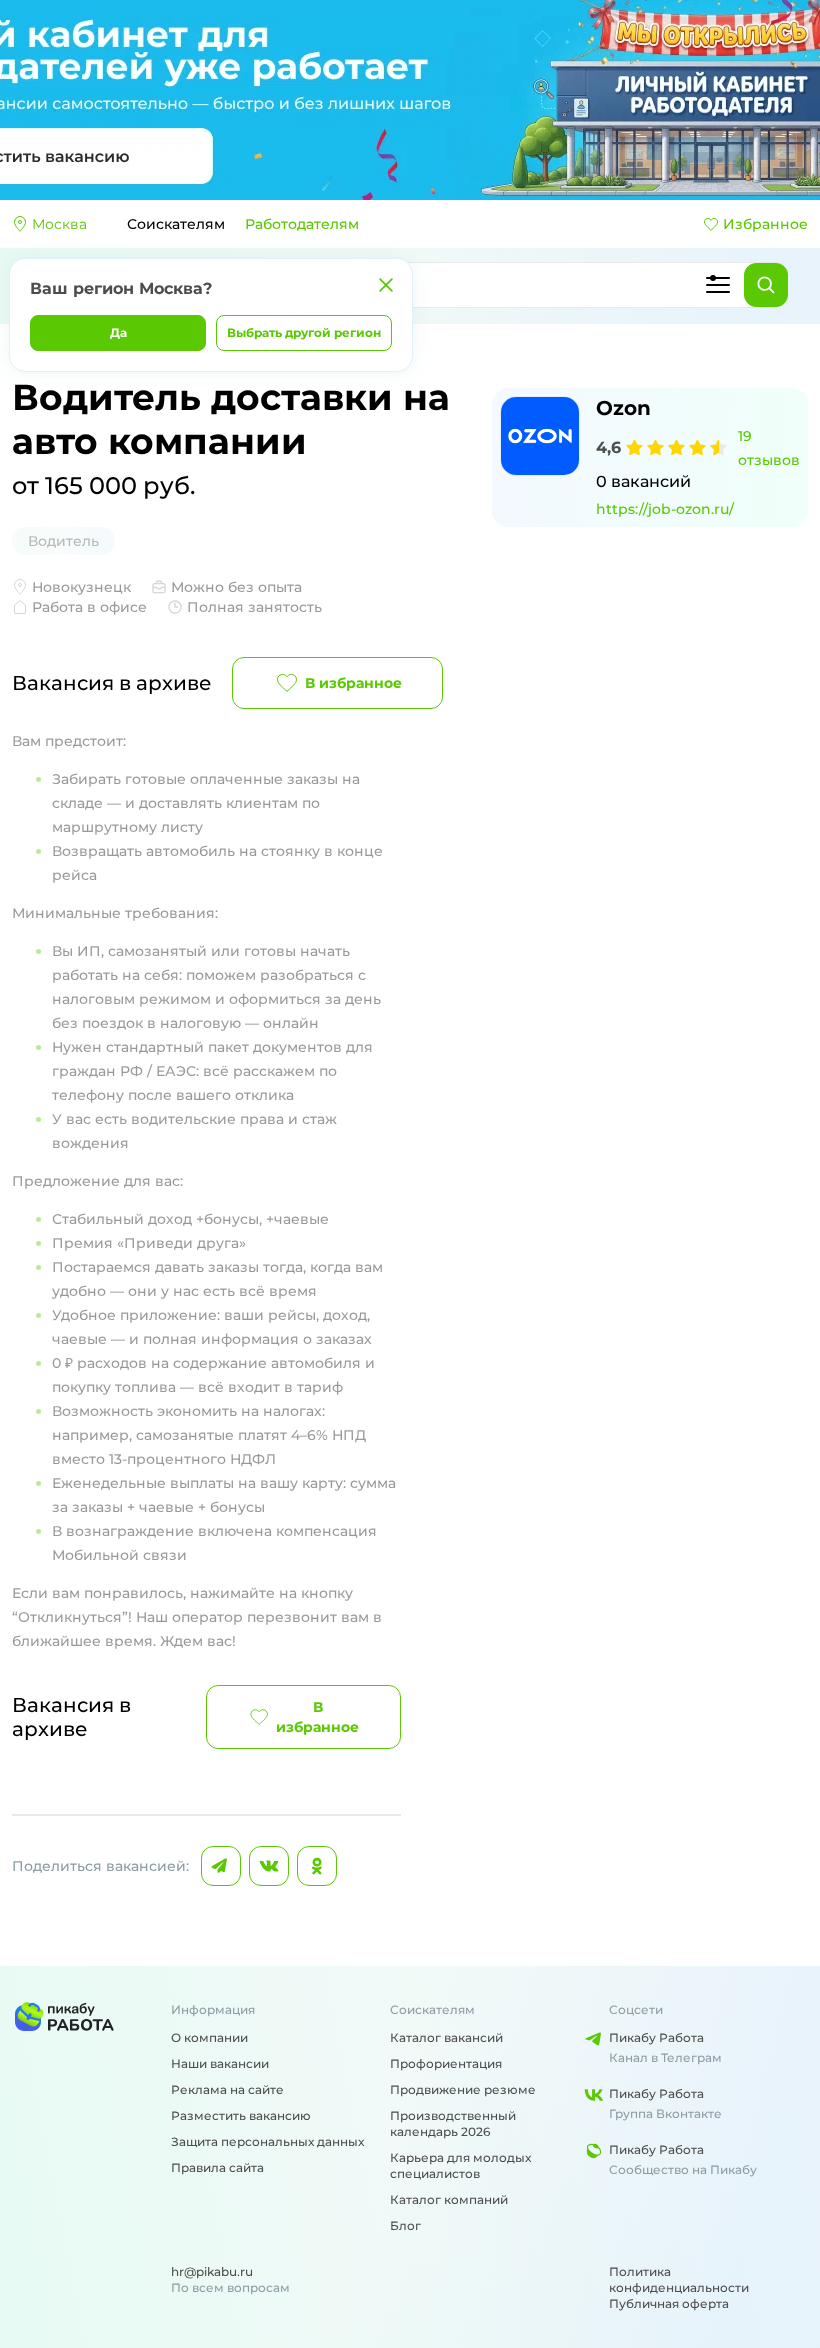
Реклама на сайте (227, 2089)
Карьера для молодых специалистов (460, 2165)
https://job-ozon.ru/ (665, 509)
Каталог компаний (449, 2199)
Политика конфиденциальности (679, 2279)
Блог (405, 2225)
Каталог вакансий (446, 2037)
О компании (209, 2037)
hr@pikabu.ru (212, 2271)
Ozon (623, 408)
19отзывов (769, 448)
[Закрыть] (386, 285)
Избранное (765, 224)
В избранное (353, 683)
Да (118, 332)
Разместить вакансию (241, 2115)
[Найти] (766, 285)
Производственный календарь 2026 (453, 2123)
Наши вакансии (220, 2063)
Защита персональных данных (267, 2141)
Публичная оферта (669, 2303)
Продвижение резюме (463, 2089)
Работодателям (302, 224)
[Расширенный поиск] (718, 285)
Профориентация (446, 2063)
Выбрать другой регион (304, 332)
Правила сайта (217, 2167)
